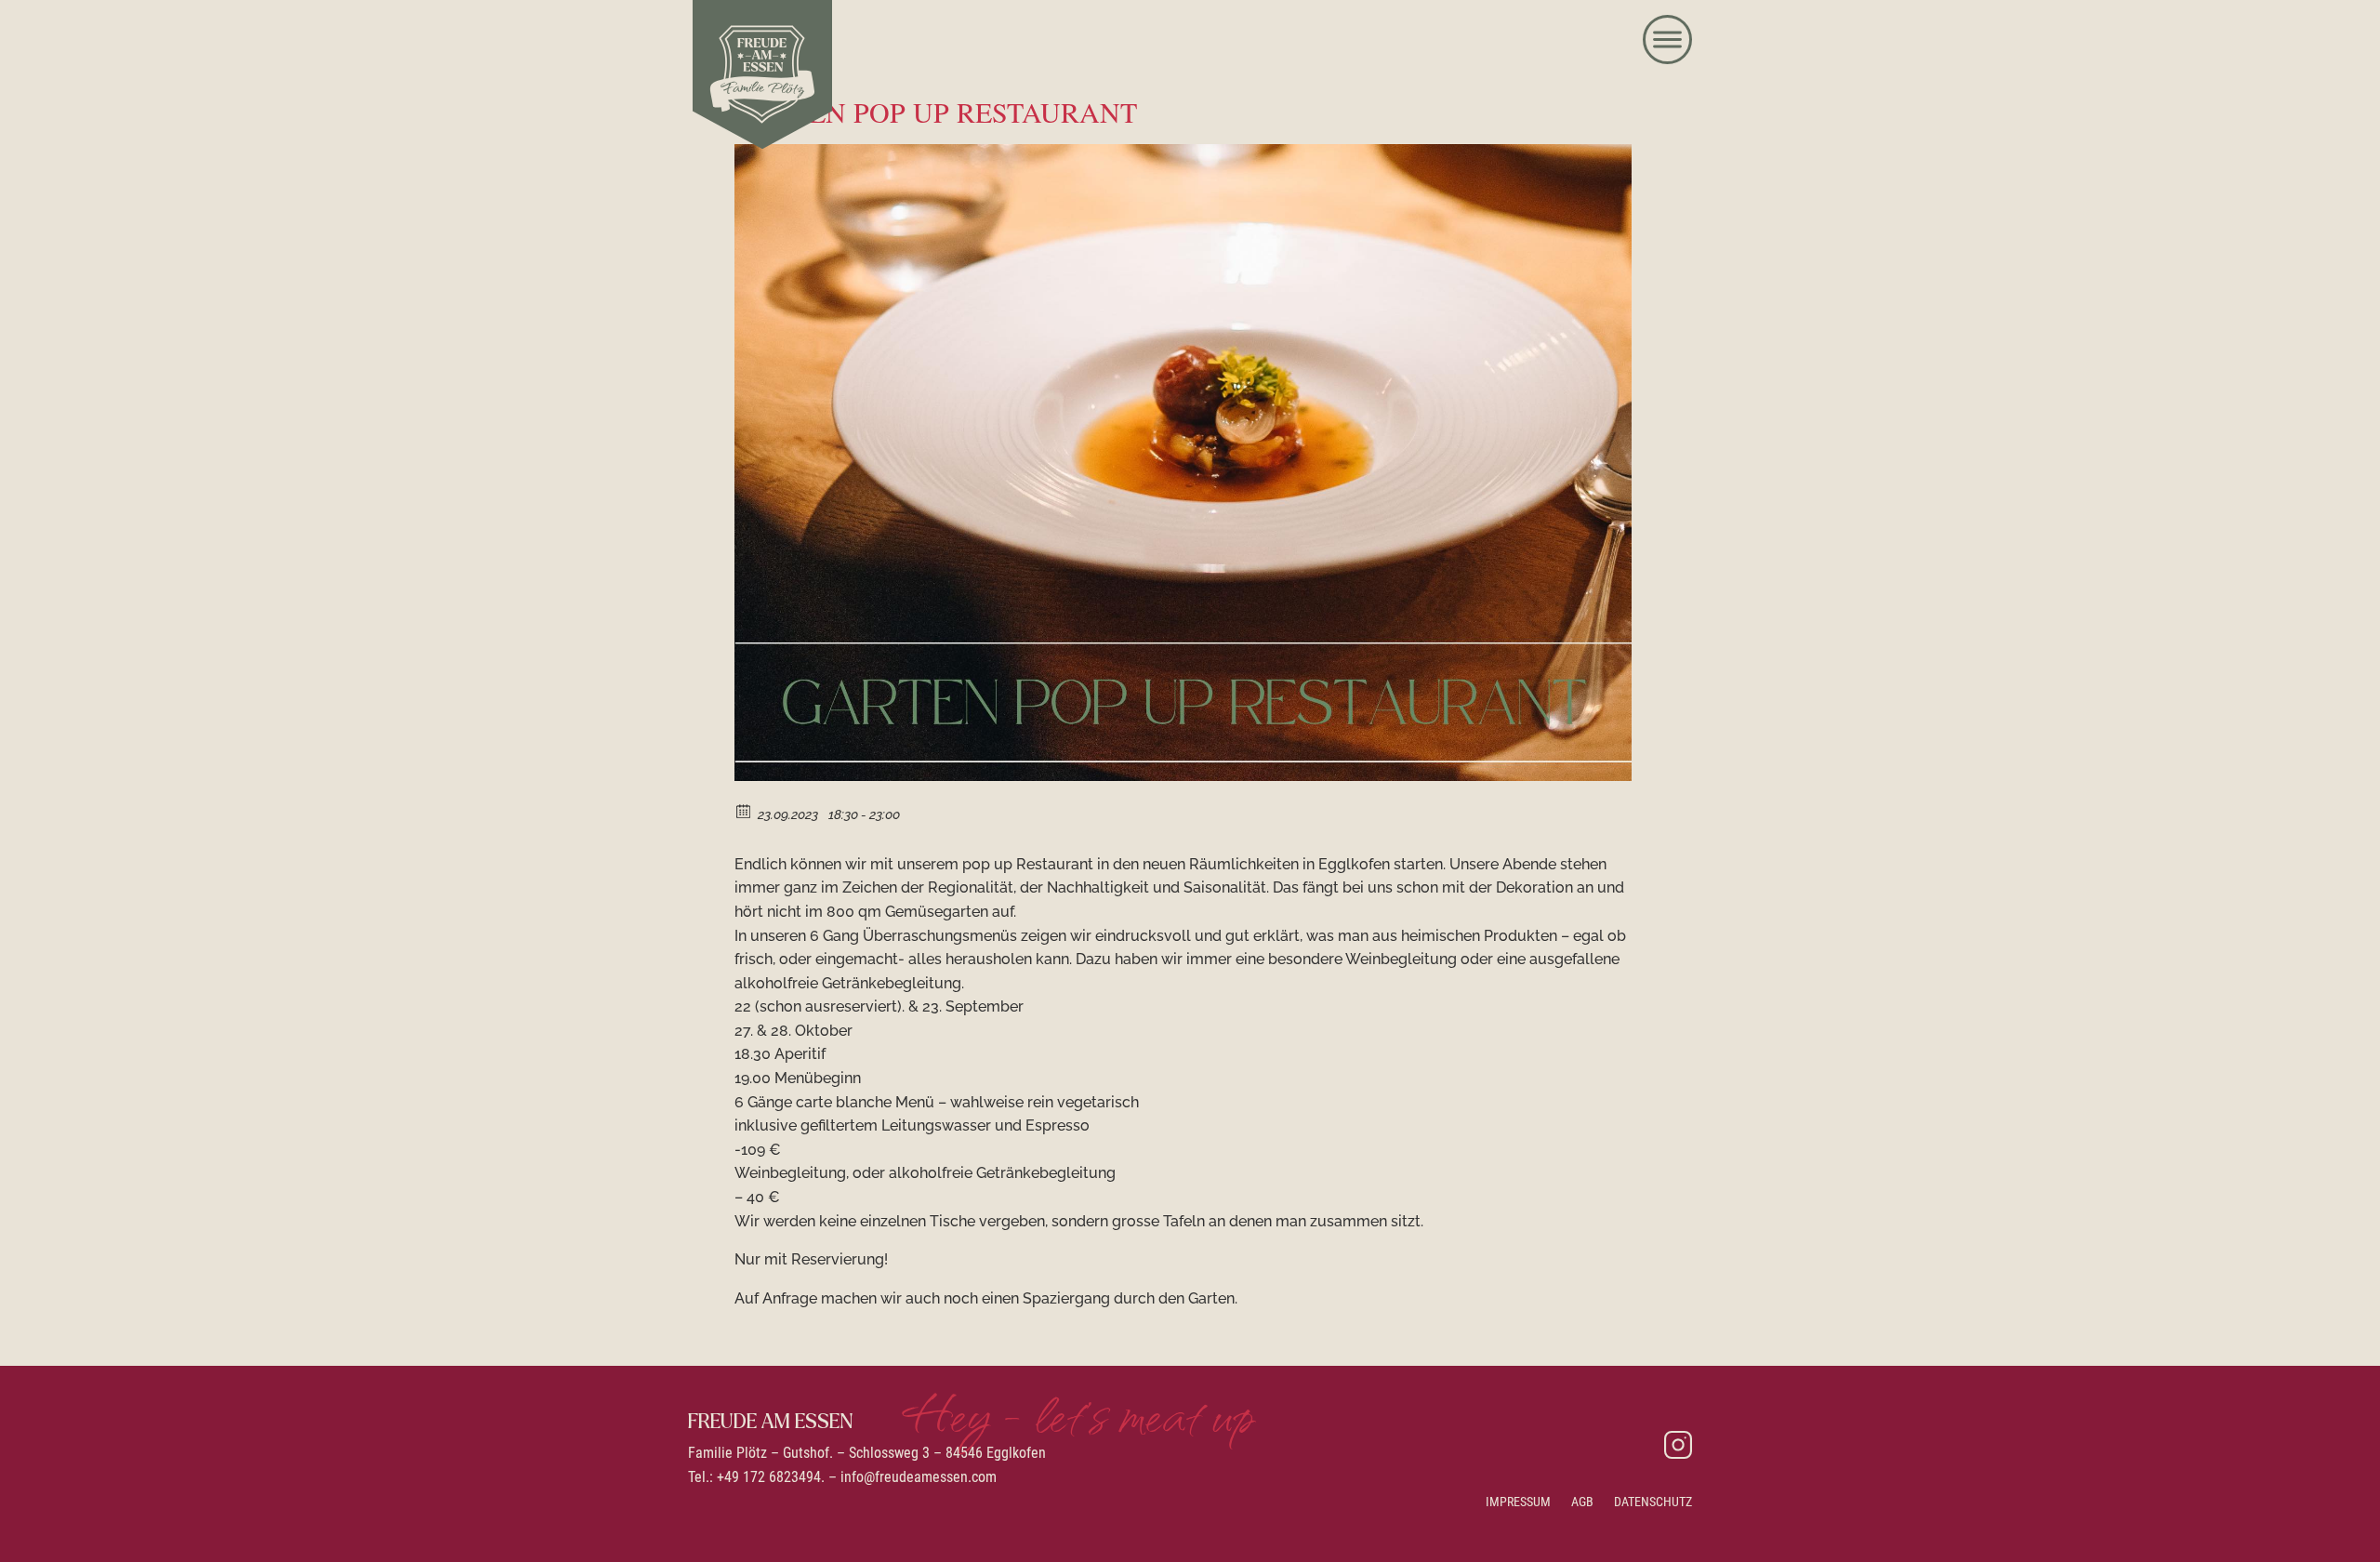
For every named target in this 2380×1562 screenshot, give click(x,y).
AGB (1582, 1502)
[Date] (744, 810)
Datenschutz (1653, 1502)
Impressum (1518, 1502)
